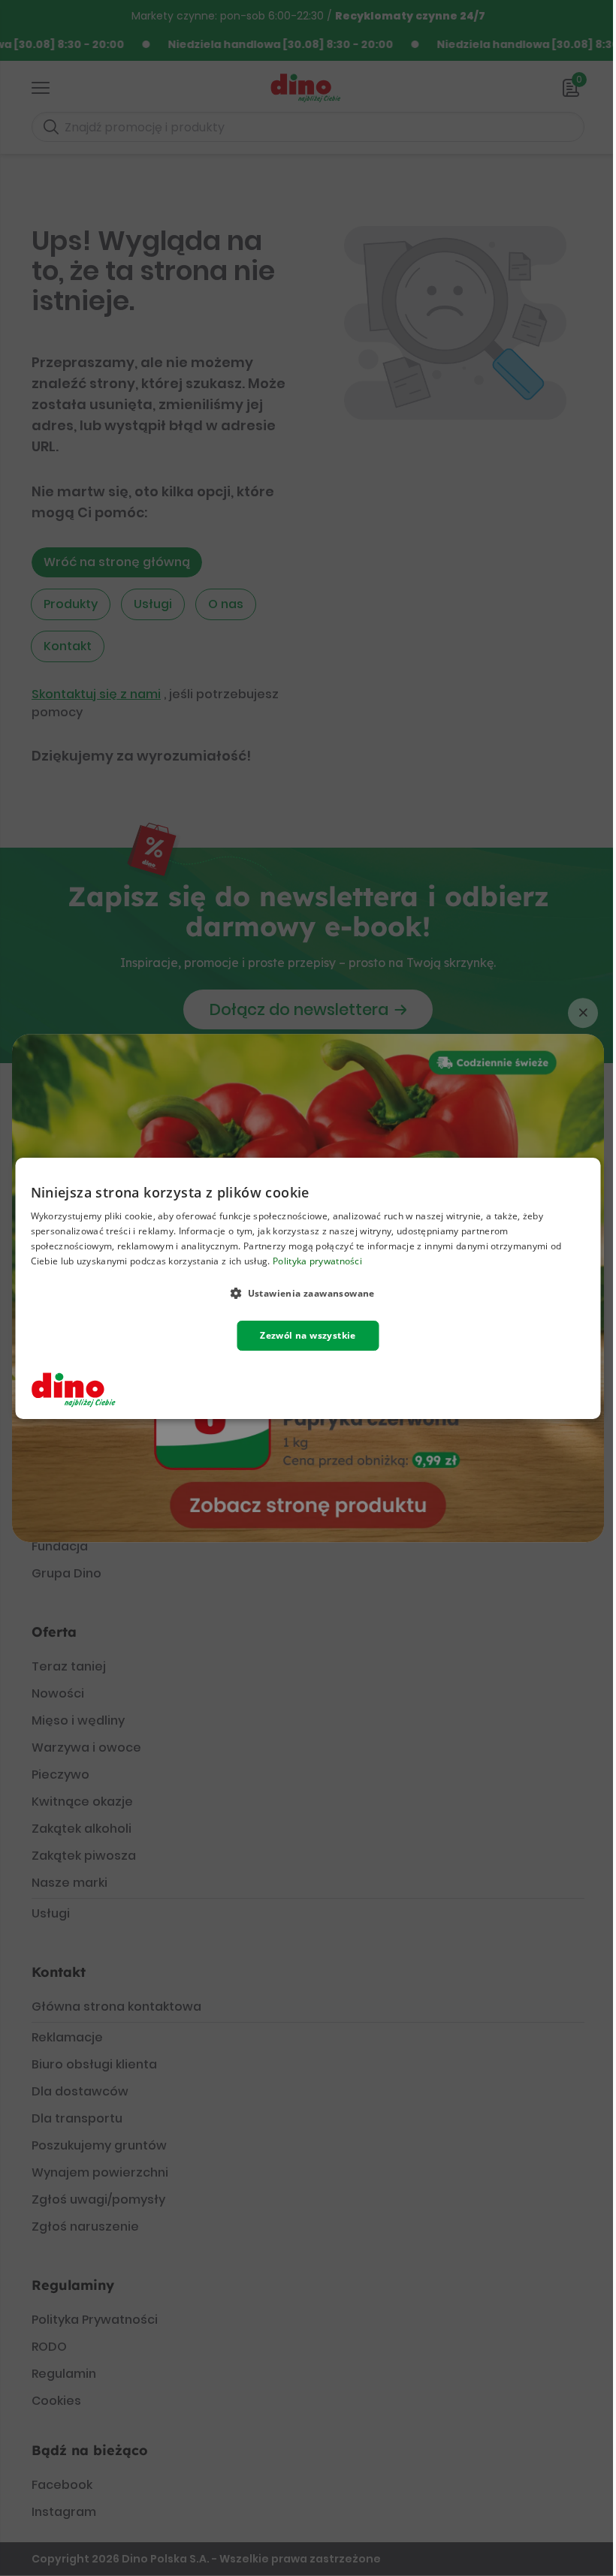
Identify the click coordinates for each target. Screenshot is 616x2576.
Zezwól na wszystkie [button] (308, 1335)
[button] (308, 1292)
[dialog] (308, 1288)
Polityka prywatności (317, 1260)
